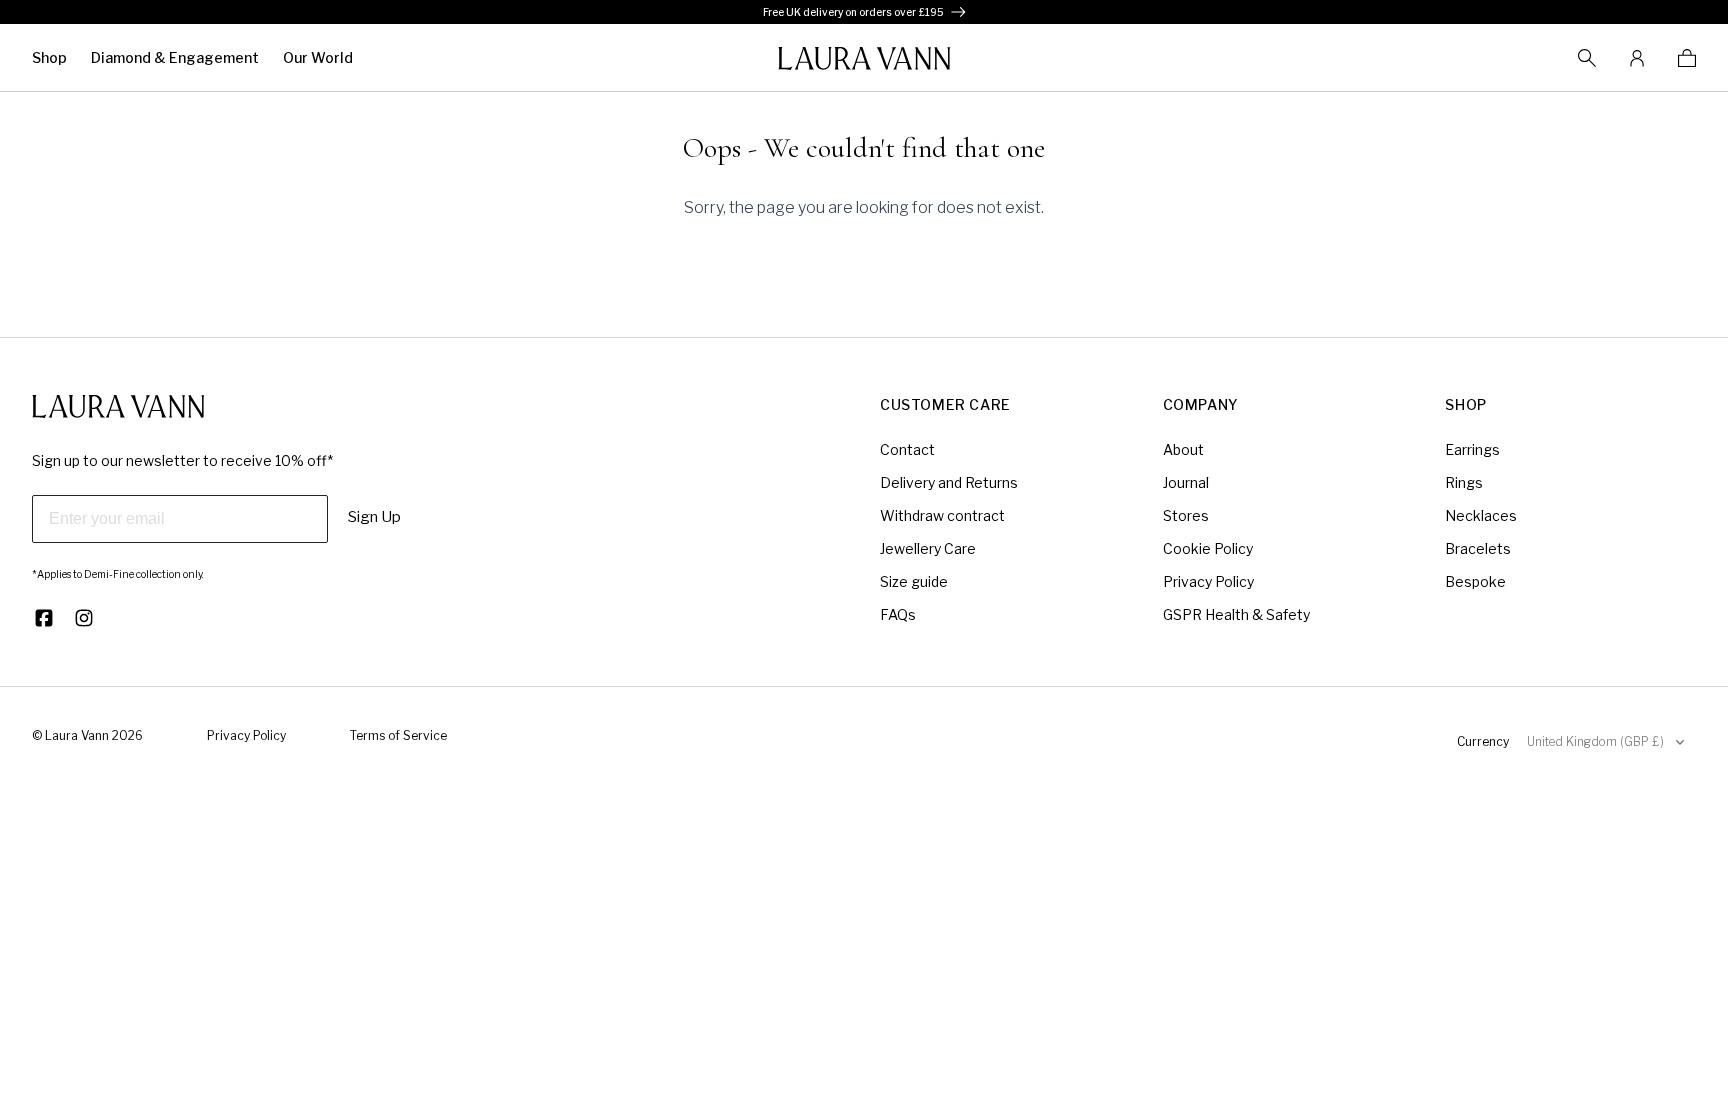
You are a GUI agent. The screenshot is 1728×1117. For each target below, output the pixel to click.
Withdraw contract (942, 515)
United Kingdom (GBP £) (1595, 741)
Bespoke (1475, 581)
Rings (1464, 482)
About (1183, 449)
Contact (907, 449)
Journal (1186, 482)
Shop (49, 57)
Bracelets (1478, 548)
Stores (1186, 515)
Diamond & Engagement (175, 57)
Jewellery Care (928, 548)
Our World (318, 57)
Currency (1483, 741)
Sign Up (374, 517)
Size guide (914, 581)
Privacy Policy (1208, 581)
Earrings (1472, 449)
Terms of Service (398, 735)
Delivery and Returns (949, 482)
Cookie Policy (1208, 548)
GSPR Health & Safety (1236, 614)
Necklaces (1481, 515)
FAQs (898, 614)
